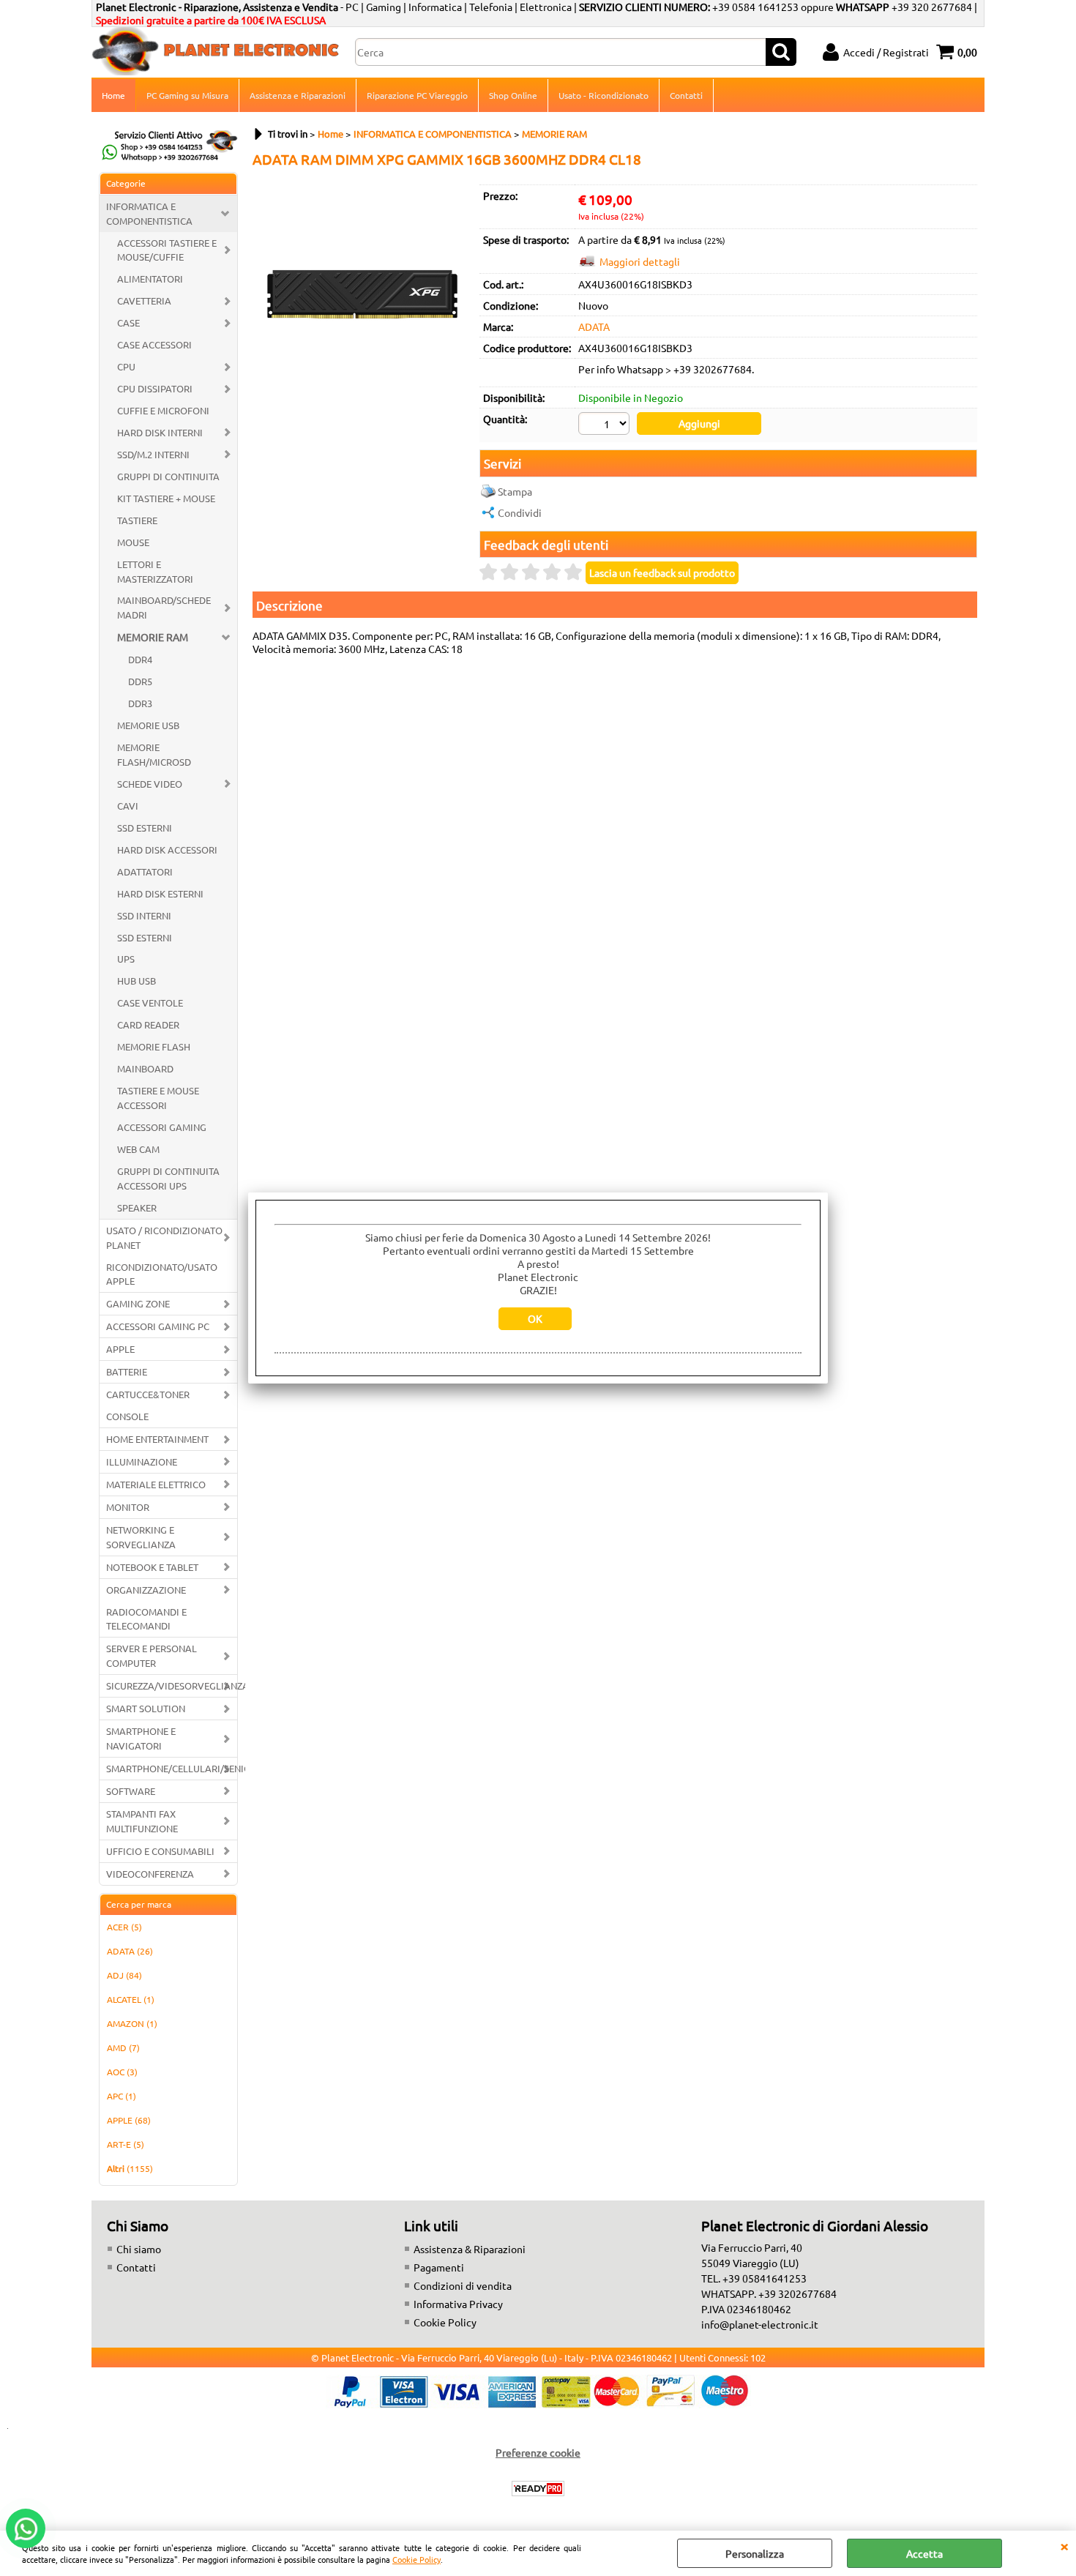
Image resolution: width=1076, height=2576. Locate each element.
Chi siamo (139, 2249)
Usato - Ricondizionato (604, 95)
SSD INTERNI (144, 915)
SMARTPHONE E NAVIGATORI (141, 1738)
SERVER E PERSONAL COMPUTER (152, 1655)
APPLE (120, 1349)
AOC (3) (122, 2072)
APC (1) (122, 2096)
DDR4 (140, 659)
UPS (126, 959)
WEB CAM (138, 1149)
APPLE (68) (129, 2120)
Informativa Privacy (458, 2304)
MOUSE (133, 542)
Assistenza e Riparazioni (298, 95)
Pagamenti (439, 2267)
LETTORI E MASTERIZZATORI (155, 571)
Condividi (520, 512)
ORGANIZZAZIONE (146, 1590)
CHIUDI (1064, 2545)
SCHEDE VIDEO (150, 784)
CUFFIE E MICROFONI (163, 410)
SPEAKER (137, 1207)
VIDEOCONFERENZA (150, 1874)
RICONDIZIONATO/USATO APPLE (162, 1274)
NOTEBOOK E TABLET (152, 1567)
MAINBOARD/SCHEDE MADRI (164, 607)
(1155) (130, 2168)
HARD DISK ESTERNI (160, 893)
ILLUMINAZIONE (142, 1461)
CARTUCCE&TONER (148, 1394)
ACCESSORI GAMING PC (158, 1326)
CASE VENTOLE (150, 1003)
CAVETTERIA (144, 300)
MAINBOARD (145, 1068)
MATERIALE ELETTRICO (156, 1484)
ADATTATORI (145, 871)
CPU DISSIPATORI (155, 388)
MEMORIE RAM (153, 637)
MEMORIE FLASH (154, 1046)
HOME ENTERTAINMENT (157, 1439)
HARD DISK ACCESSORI (167, 850)
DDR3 (140, 703)
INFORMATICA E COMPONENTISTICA (149, 213)
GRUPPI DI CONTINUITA (168, 476)
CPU (126, 366)
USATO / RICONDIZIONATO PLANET (164, 1237)
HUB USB (137, 981)
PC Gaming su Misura (187, 95)
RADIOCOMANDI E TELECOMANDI (146, 1619)
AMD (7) (123, 2047)
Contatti (686, 95)
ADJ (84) (124, 1975)
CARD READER (148, 1024)
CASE (128, 322)
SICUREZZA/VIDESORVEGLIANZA (172, 1685)
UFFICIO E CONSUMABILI (160, 1851)
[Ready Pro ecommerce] (538, 2489)
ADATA (594, 326)
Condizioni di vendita (463, 2285)
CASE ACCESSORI (154, 344)
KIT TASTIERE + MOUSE (166, 498)
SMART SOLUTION (146, 1708)
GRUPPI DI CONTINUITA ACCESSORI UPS (168, 1178)
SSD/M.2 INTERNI (153, 454)
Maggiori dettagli (640, 261)
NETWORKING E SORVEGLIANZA (141, 1537)
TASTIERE (137, 520)
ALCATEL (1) (131, 1999)
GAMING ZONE (138, 1303)
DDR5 (140, 681)
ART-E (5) (126, 2144)
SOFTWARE (131, 1791)
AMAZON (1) (132, 2023)
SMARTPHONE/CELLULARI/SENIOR (172, 1768)
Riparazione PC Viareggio (417, 95)
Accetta (924, 2553)
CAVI (128, 806)
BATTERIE (127, 1371)
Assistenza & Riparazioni (470, 2249)
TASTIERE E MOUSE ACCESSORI (158, 1098)
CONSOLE (127, 1416)
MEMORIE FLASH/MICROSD (154, 754)
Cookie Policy (416, 2559)
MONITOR (128, 1507)
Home (113, 95)
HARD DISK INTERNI (160, 432)
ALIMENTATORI (150, 279)
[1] (606, 425)
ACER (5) (124, 1927)
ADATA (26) (130, 1951)
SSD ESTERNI (145, 828)
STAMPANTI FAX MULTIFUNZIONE (142, 1821)
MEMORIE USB (148, 725)
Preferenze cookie (538, 2452)
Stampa (515, 491)
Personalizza (755, 2553)
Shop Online (513, 95)
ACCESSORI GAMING (162, 1127)
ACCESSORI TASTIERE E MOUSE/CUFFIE (167, 250)
